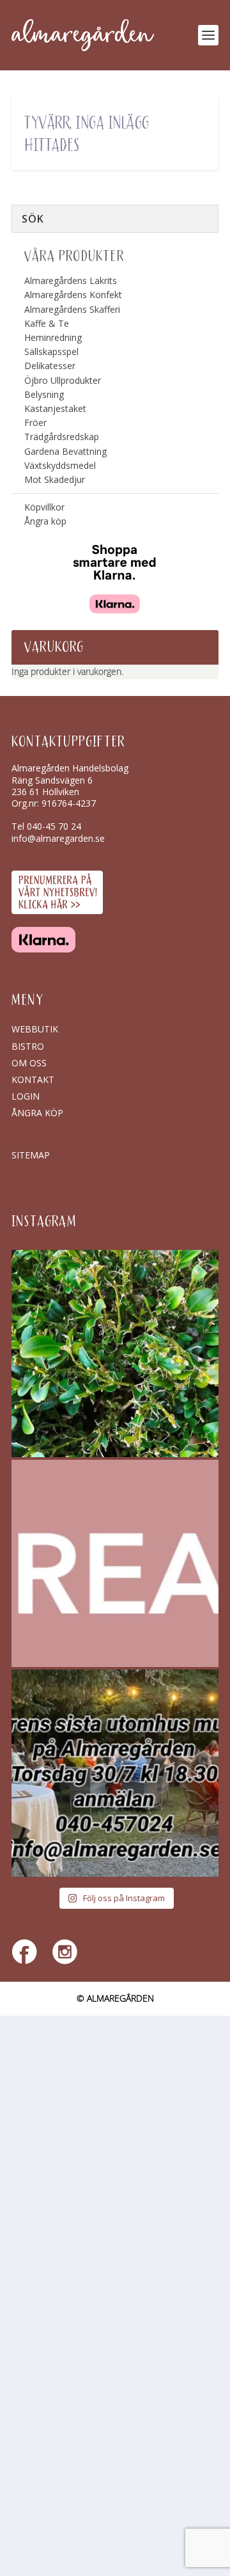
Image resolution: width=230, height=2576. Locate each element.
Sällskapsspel (51, 352)
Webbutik (35, 1029)
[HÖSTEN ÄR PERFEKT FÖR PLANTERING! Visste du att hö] (115, 1563)
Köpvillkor (44, 507)
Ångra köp (45, 521)
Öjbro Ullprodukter (63, 380)
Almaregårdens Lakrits (71, 281)
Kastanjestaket (55, 408)
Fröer (35, 423)
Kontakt (33, 1079)
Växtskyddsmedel (60, 465)
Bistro (28, 1046)
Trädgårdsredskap (62, 437)
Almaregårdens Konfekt (73, 295)
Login (26, 1096)
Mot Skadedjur (55, 479)
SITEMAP (31, 1155)
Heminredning (53, 337)
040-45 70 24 (54, 826)
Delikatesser (50, 366)
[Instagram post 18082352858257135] (115, 1773)
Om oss (29, 1063)
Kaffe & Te (47, 323)
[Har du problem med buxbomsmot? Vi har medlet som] (115, 1354)
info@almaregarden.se (58, 838)
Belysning (44, 394)
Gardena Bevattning (65, 451)
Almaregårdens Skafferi (72, 309)
